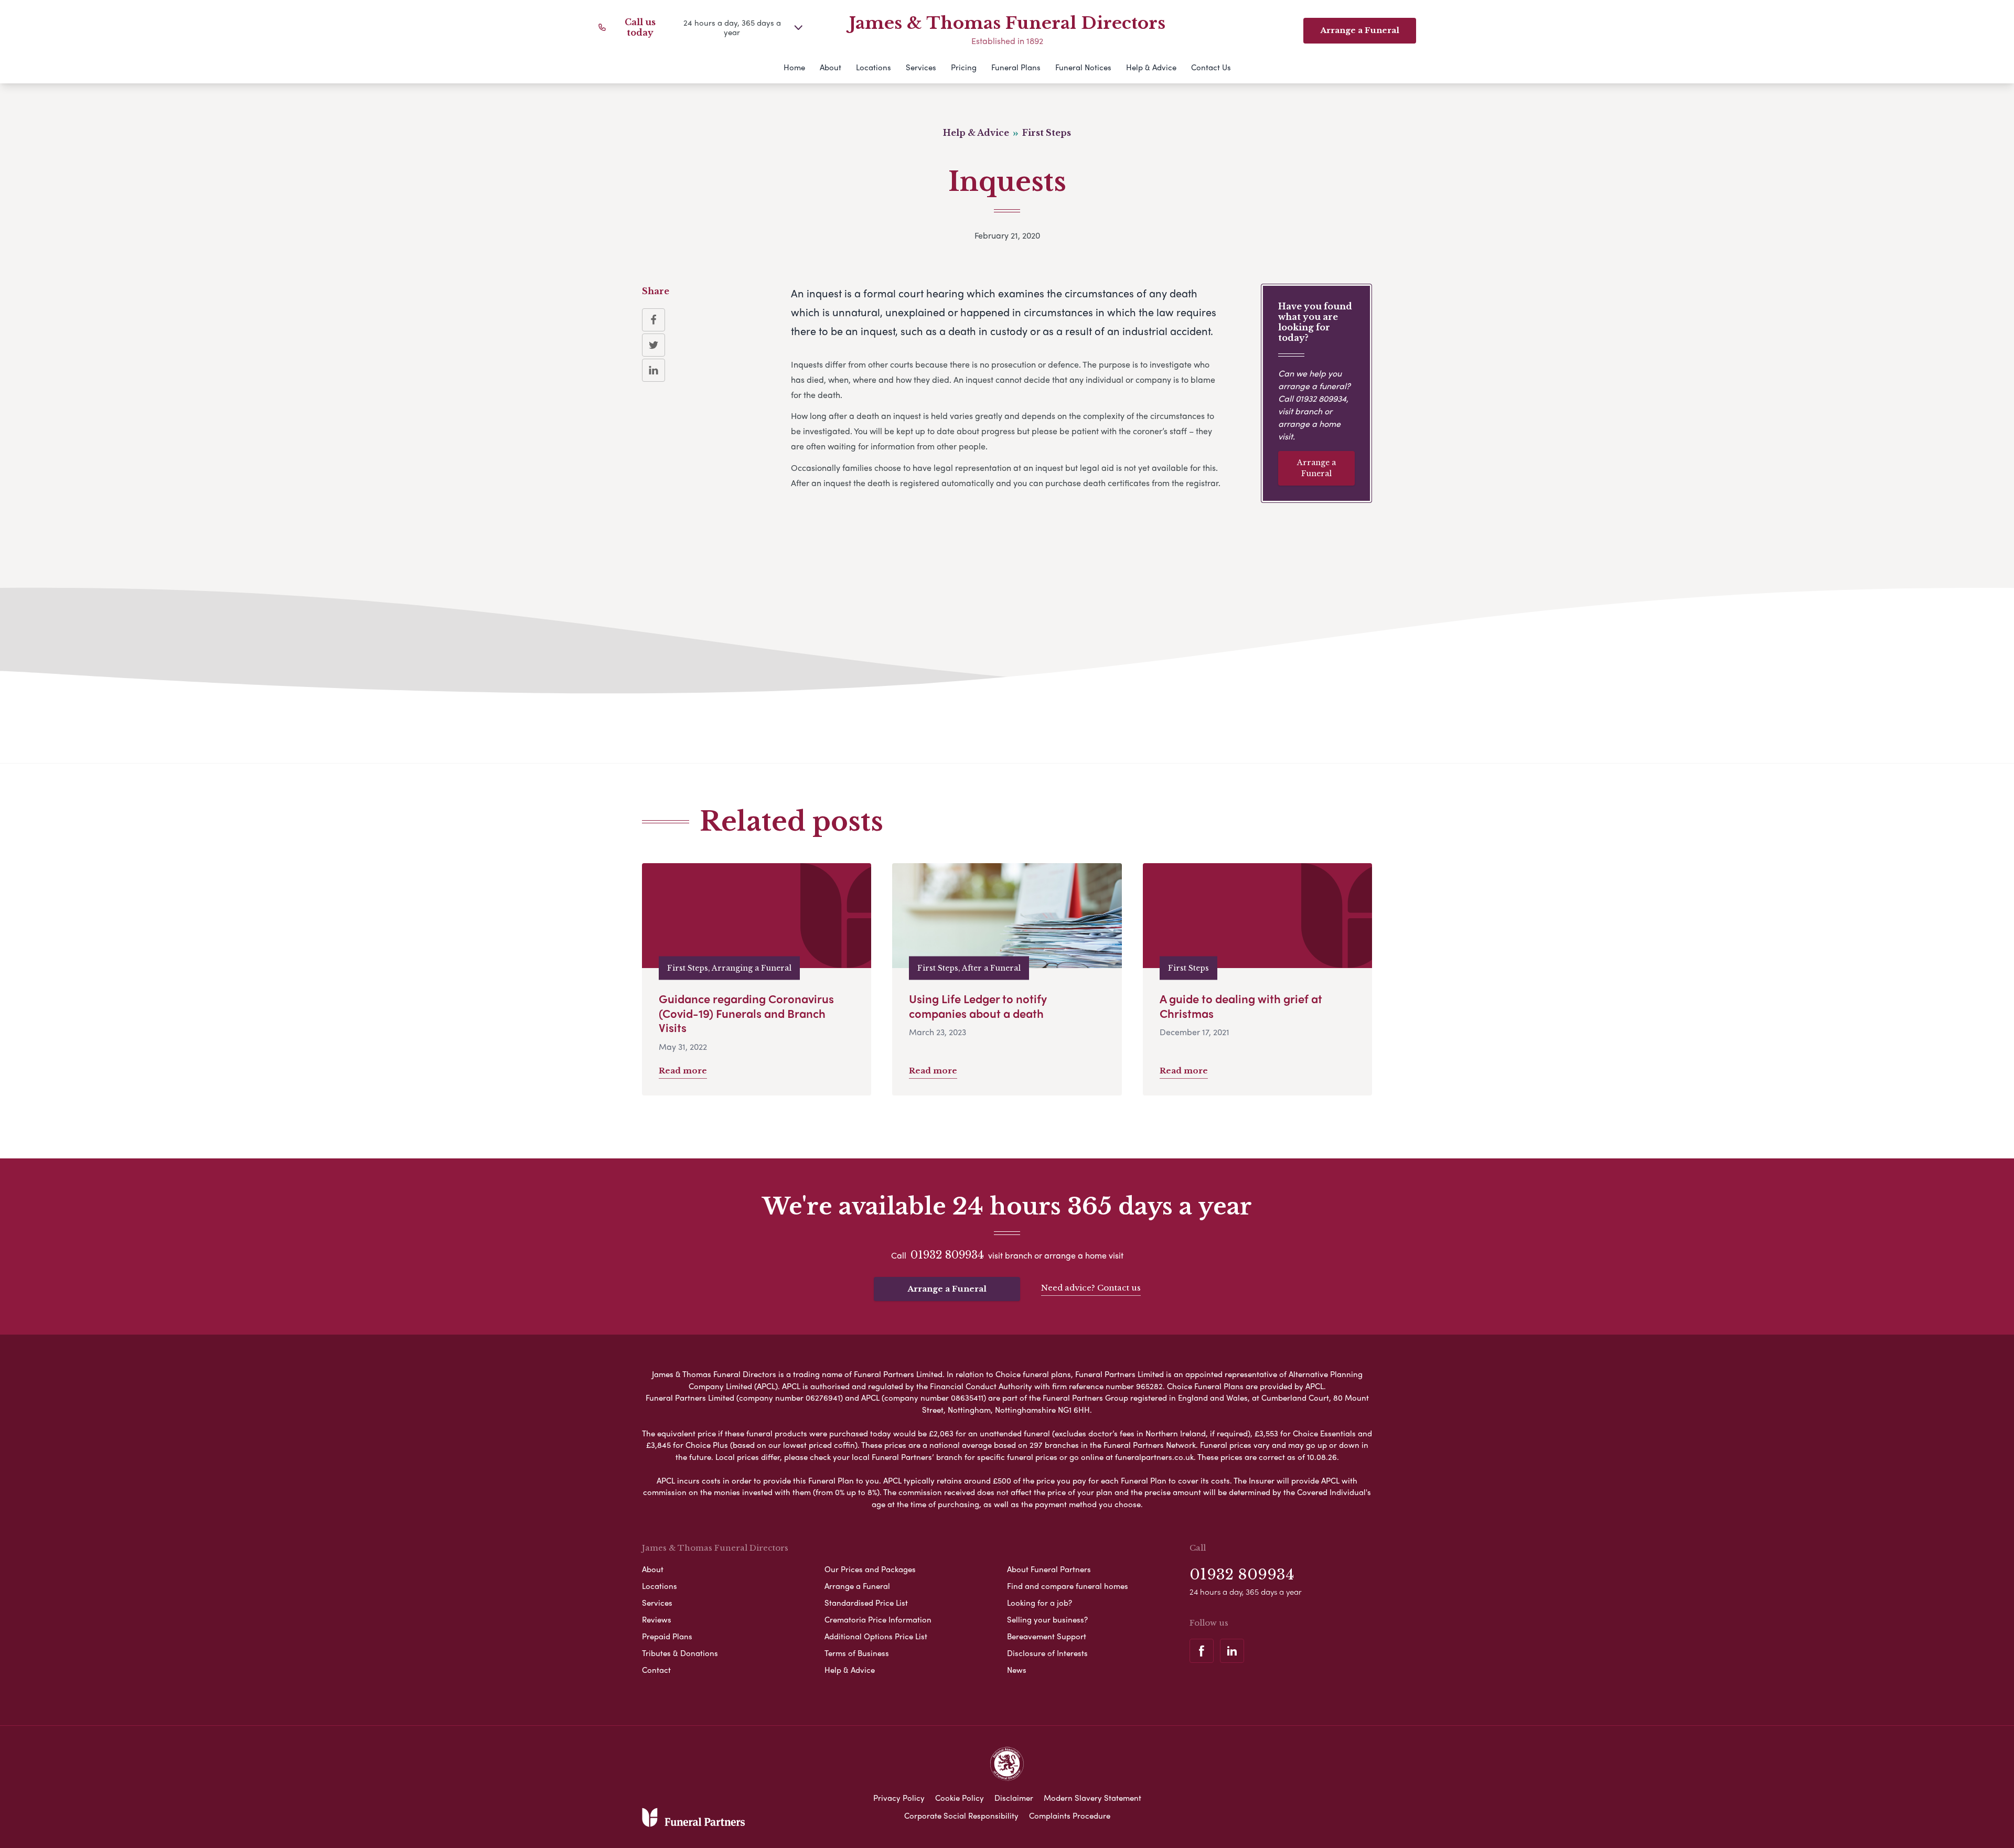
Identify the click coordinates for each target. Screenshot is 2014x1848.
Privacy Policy (899, 1798)
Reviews (657, 1619)
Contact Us (1211, 67)
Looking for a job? (1040, 1603)
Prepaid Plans (667, 1636)
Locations (874, 67)
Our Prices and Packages (870, 1569)
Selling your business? (1047, 1619)
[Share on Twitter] (654, 345)
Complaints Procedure (1070, 1815)
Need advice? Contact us (1091, 1288)
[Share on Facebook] (654, 320)
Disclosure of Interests (1047, 1653)
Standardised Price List (866, 1603)
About (831, 67)
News (1017, 1670)
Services (921, 67)
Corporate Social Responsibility (961, 1815)
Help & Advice (1151, 67)
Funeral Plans (1016, 67)
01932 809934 (1321, 398)
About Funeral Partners (1049, 1569)
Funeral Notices (1083, 67)
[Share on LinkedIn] (654, 370)
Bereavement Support (1047, 1636)
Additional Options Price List (876, 1636)
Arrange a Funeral (1316, 468)
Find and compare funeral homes (1068, 1586)
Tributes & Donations (680, 1653)
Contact (656, 1670)
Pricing (964, 67)
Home (794, 67)
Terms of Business (857, 1653)
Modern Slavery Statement (1092, 1798)
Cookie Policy (960, 1798)
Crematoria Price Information (878, 1619)
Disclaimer (1014, 1798)
